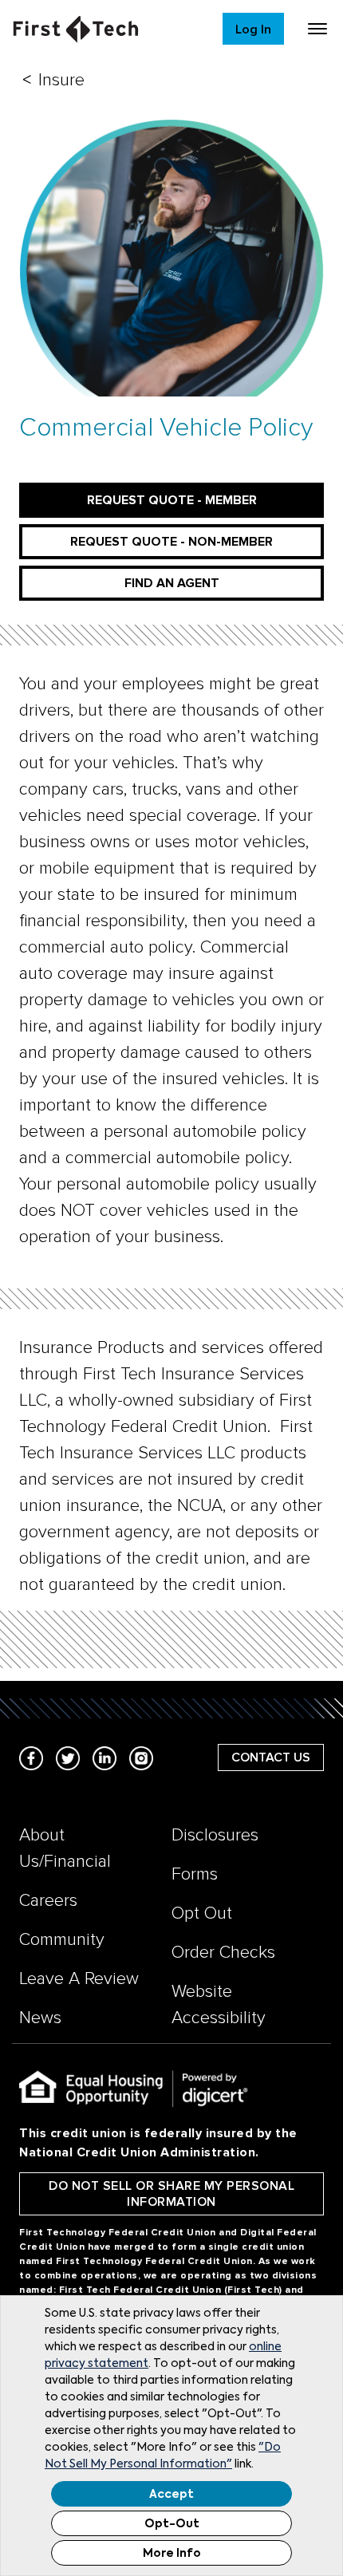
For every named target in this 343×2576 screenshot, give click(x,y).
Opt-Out (172, 2524)
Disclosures (215, 1835)
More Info (172, 2554)
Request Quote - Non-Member (171, 542)
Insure (61, 80)
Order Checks (223, 1953)
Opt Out (202, 1913)
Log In (253, 30)
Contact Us (271, 1757)
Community (62, 1940)
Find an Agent (172, 583)
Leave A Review (79, 1979)
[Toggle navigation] (317, 29)
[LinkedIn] (104, 1757)
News (40, 2018)
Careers (48, 1901)
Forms (195, 1874)
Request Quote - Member (172, 500)
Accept (171, 2495)
